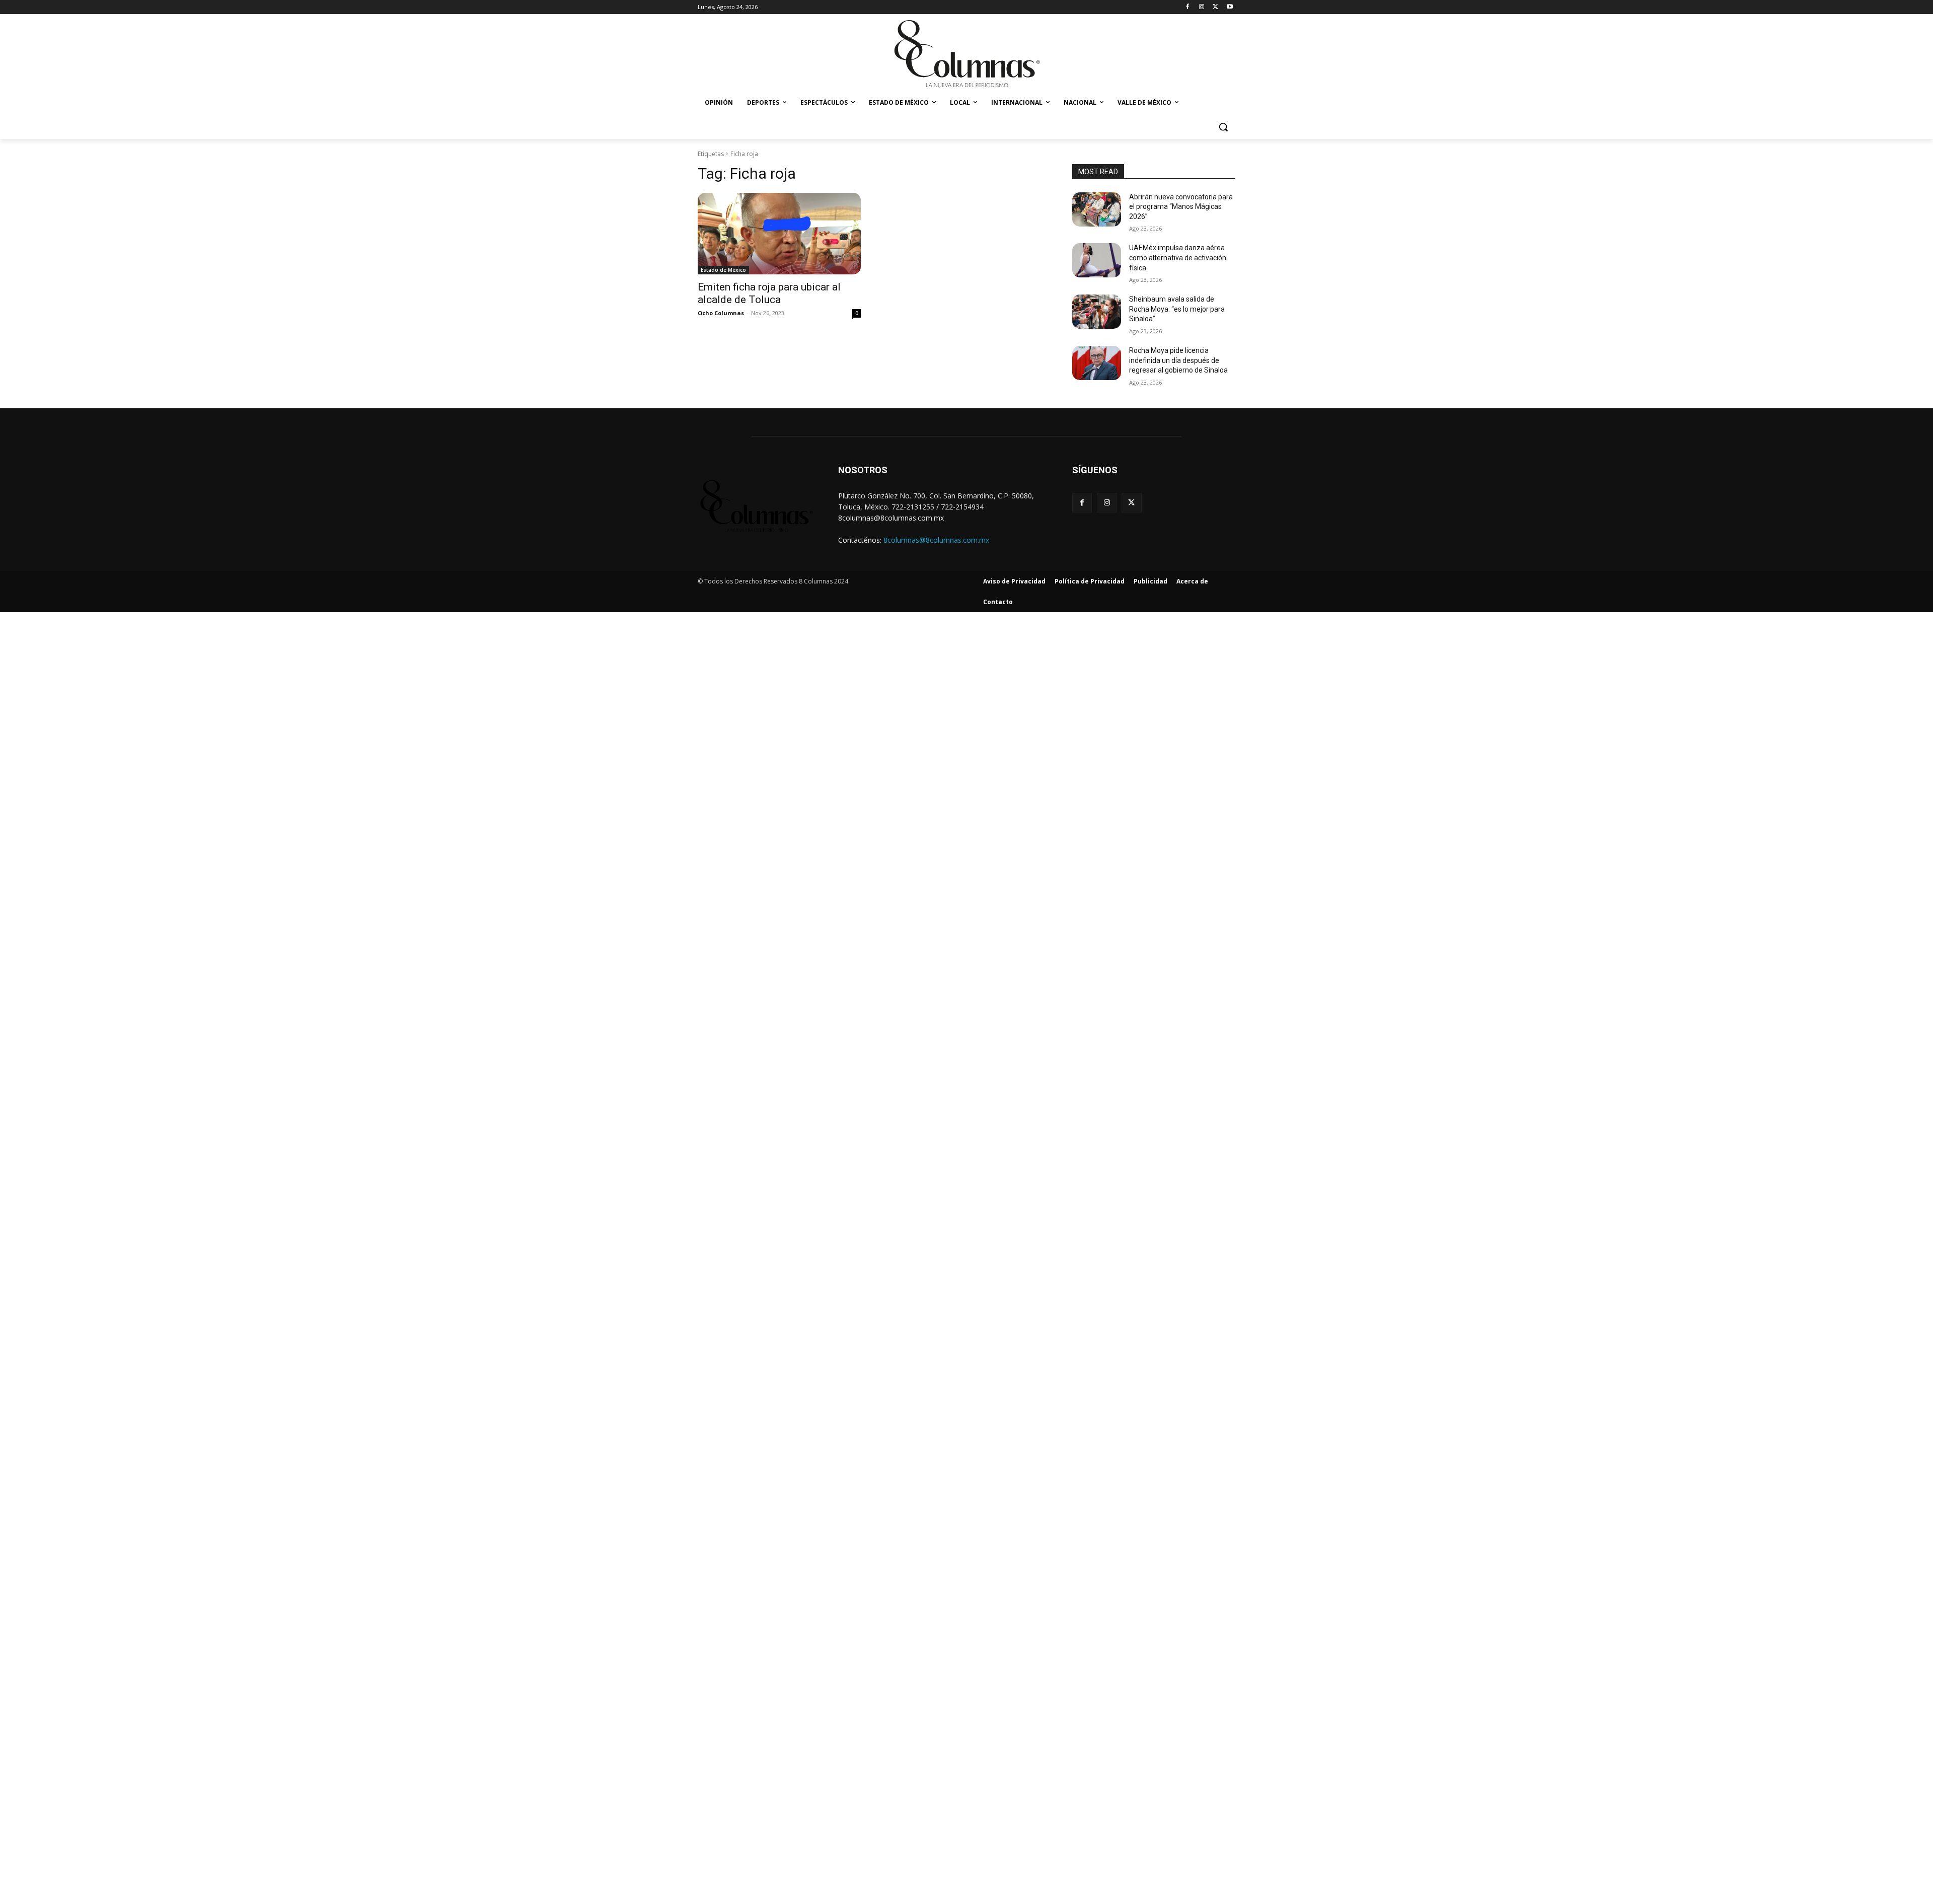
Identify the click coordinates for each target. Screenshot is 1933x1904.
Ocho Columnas (721, 313)
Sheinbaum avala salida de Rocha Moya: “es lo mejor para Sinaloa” (1177, 309)
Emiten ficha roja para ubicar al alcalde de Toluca (769, 293)
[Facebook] (1188, 7)
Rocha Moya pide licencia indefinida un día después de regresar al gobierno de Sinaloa (1178, 360)
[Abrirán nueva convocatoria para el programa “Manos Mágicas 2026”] (1097, 209)
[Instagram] (1202, 7)
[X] (1215, 7)
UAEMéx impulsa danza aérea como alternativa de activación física (1178, 258)
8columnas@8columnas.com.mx (936, 540)
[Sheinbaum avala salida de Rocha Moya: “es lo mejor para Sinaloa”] (1097, 312)
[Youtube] (1230, 7)
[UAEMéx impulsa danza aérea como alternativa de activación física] (1097, 260)
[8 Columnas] (966, 55)
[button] (1223, 127)
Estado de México (723, 270)
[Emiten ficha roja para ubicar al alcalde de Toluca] (779, 234)
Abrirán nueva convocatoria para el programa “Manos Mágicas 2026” (1181, 207)
